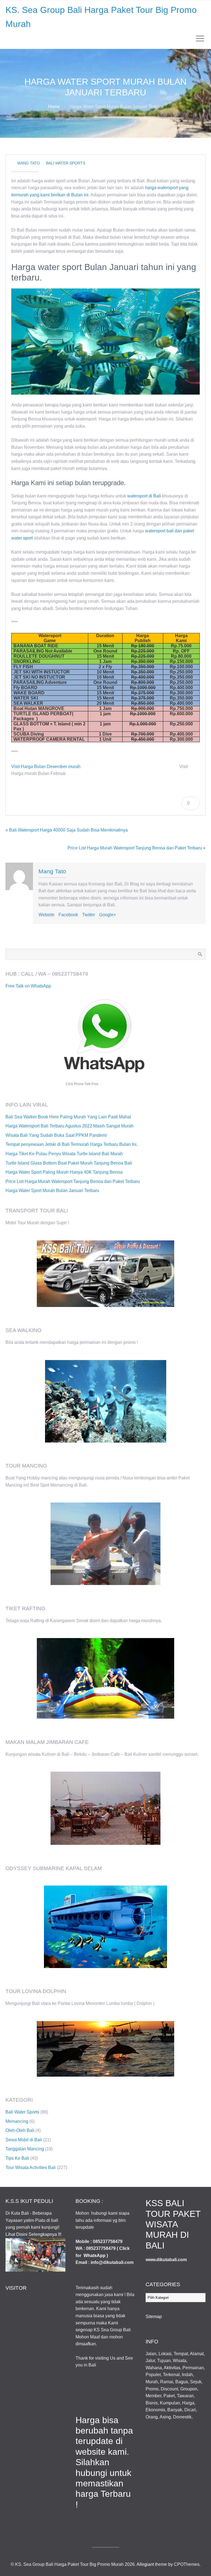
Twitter (89, 915)
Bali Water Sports (66, 163)
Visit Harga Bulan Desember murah (46, 767)
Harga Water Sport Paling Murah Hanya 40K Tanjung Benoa (64, 1172)
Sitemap (154, 2317)
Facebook (68, 915)
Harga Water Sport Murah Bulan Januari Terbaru (52, 1191)
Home (54, 107)
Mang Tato (29, 163)
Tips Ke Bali (17, 2158)
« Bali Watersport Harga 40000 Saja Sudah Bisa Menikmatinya (67, 830)
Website (46, 915)
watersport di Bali (144, 496)
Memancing (17, 2121)
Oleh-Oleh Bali (20, 2130)
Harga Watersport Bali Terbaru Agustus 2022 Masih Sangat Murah (70, 1126)
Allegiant (145, 2564)
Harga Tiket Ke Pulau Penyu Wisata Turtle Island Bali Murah (64, 1154)
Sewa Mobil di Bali (24, 2140)
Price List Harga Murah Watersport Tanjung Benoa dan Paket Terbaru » (137, 848)
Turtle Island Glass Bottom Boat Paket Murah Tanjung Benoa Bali (69, 1163)
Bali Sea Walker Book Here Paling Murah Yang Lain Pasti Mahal (68, 1117)
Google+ (108, 915)
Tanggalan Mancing (25, 2149)
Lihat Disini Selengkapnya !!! (33, 2234)
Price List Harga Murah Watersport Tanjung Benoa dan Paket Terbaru (73, 1181)
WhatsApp (95, 2256)
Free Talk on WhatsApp (28, 986)
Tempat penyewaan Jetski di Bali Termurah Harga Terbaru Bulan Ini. (72, 1144)
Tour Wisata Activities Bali (31, 2168)
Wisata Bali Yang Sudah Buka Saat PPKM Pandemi (56, 1135)
